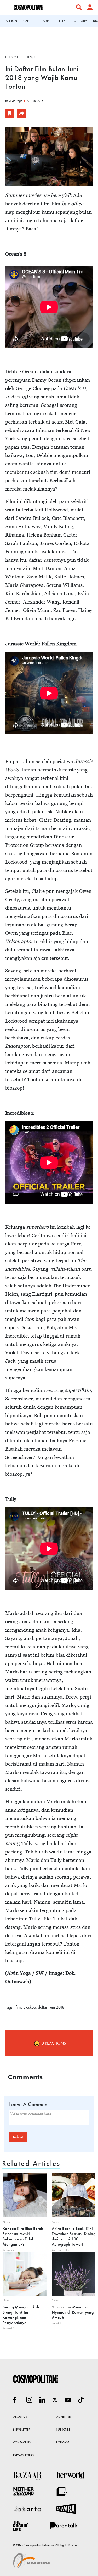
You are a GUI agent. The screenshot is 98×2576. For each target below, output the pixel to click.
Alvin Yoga (16, 101)
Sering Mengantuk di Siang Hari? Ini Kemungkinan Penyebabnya (21, 2315)
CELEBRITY (80, 21)
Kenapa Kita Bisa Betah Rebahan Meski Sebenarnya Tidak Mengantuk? (23, 2236)
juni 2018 (57, 2007)
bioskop (30, 2007)
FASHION (11, 21)
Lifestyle (12, 57)
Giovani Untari (61, 2250)
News (30, 57)
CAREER (28, 21)
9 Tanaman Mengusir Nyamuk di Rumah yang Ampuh (73, 2312)
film (18, 2007)
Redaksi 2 (9, 2250)
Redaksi (56, 2323)
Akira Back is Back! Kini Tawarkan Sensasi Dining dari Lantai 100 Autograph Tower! (74, 2236)
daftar (43, 2007)
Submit (18, 2137)
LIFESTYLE (62, 21)
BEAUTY (45, 21)
